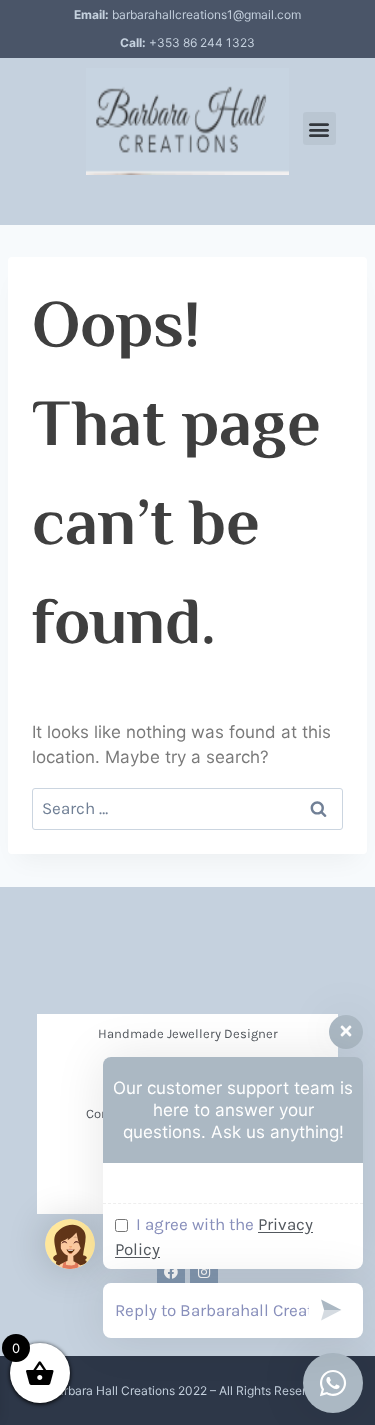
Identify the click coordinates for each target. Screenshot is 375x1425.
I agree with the (214, 1237)
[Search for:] (187, 808)
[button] (319, 128)
